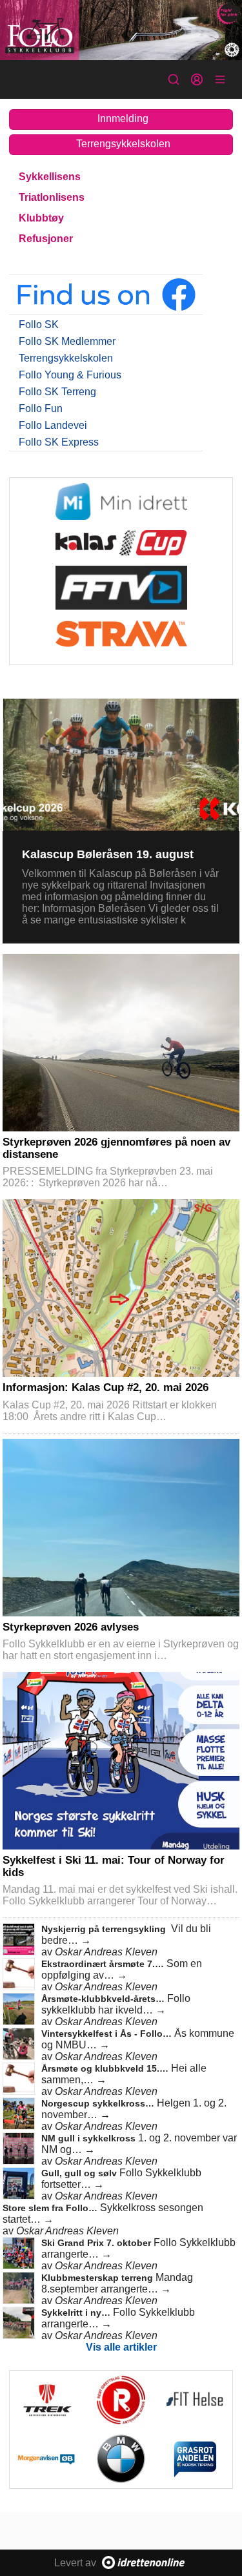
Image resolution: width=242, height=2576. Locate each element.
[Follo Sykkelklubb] (121, 30)
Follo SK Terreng (57, 392)
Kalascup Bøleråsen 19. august (108, 854)
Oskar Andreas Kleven (106, 1952)
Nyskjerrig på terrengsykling (105, 1929)
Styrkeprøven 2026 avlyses (71, 1627)
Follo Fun (41, 408)
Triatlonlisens (52, 197)
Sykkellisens (50, 177)
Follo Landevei (53, 425)
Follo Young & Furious (70, 375)
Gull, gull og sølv (80, 2173)
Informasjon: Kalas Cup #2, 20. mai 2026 (106, 1387)
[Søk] (174, 79)
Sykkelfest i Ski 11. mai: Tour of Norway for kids (114, 1866)
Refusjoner (46, 239)
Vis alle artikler (121, 2347)
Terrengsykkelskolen (123, 144)
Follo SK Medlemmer (67, 341)
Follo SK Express (59, 442)
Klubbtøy (41, 218)
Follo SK (39, 325)
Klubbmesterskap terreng (98, 2278)
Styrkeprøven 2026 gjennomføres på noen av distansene (116, 1148)
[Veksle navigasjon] (220, 79)
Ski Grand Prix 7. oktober (97, 2243)
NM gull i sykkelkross (90, 2138)
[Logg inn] (197, 79)
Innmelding (123, 118)
